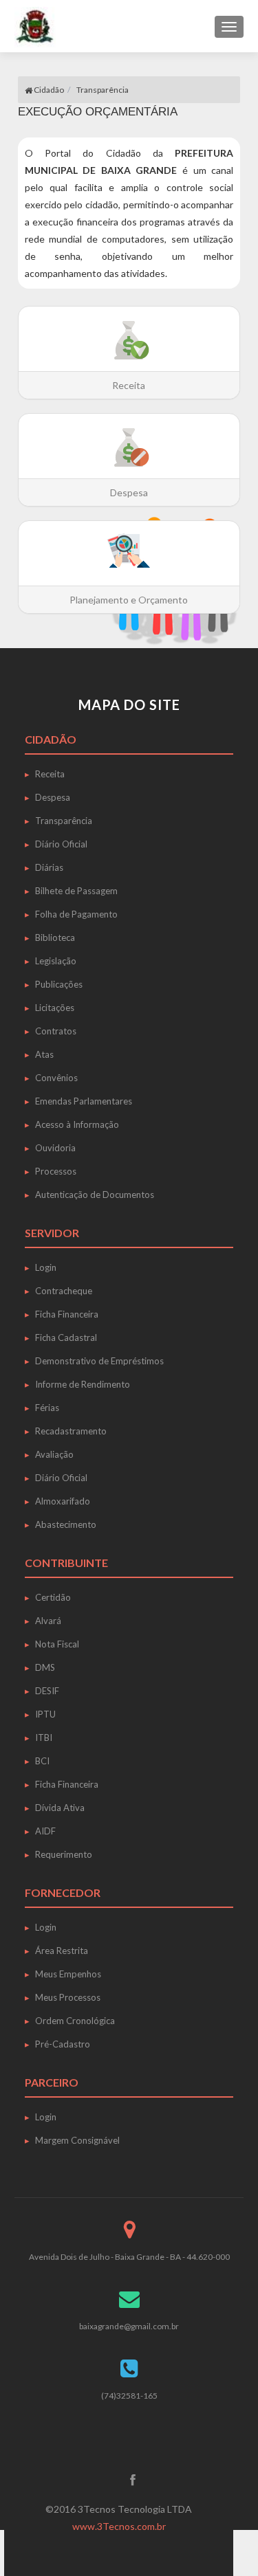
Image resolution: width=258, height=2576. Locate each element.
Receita (50, 774)
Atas (44, 1054)
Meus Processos (68, 1997)
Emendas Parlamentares (84, 1101)
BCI (42, 1761)
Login (46, 1267)
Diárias (49, 867)
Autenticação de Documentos (95, 1195)
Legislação (56, 961)
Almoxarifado (63, 1501)
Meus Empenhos (68, 1974)
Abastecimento (66, 1524)
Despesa (53, 797)
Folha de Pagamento (76, 914)
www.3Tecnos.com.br (119, 2526)
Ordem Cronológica (75, 2021)
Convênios (56, 1078)
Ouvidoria (55, 1148)
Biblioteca (55, 937)
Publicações (59, 984)
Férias (47, 1408)
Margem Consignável (77, 2140)
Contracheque (64, 1291)
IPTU (45, 1714)
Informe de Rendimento (83, 1384)
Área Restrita (62, 1951)
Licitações (55, 1008)
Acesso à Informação (77, 1124)
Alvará (48, 1621)
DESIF (47, 1691)
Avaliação (54, 1454)
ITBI (44, 1737)
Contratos (56, 1031)
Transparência (64, 821)
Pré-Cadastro (63, 2044)
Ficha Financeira (67, 1314)
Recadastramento (71, 1431)
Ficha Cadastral (66, 1337)
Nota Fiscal (57, 1644)
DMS (45, 1667)
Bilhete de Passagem (76, 891)
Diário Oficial (61, 844)
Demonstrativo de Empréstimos (99, 1361)
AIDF (45, 1831)
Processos (56, 1171)
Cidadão (48, 90)
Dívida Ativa (60, 1808)
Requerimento (64, 1854)
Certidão (53, 1597)
